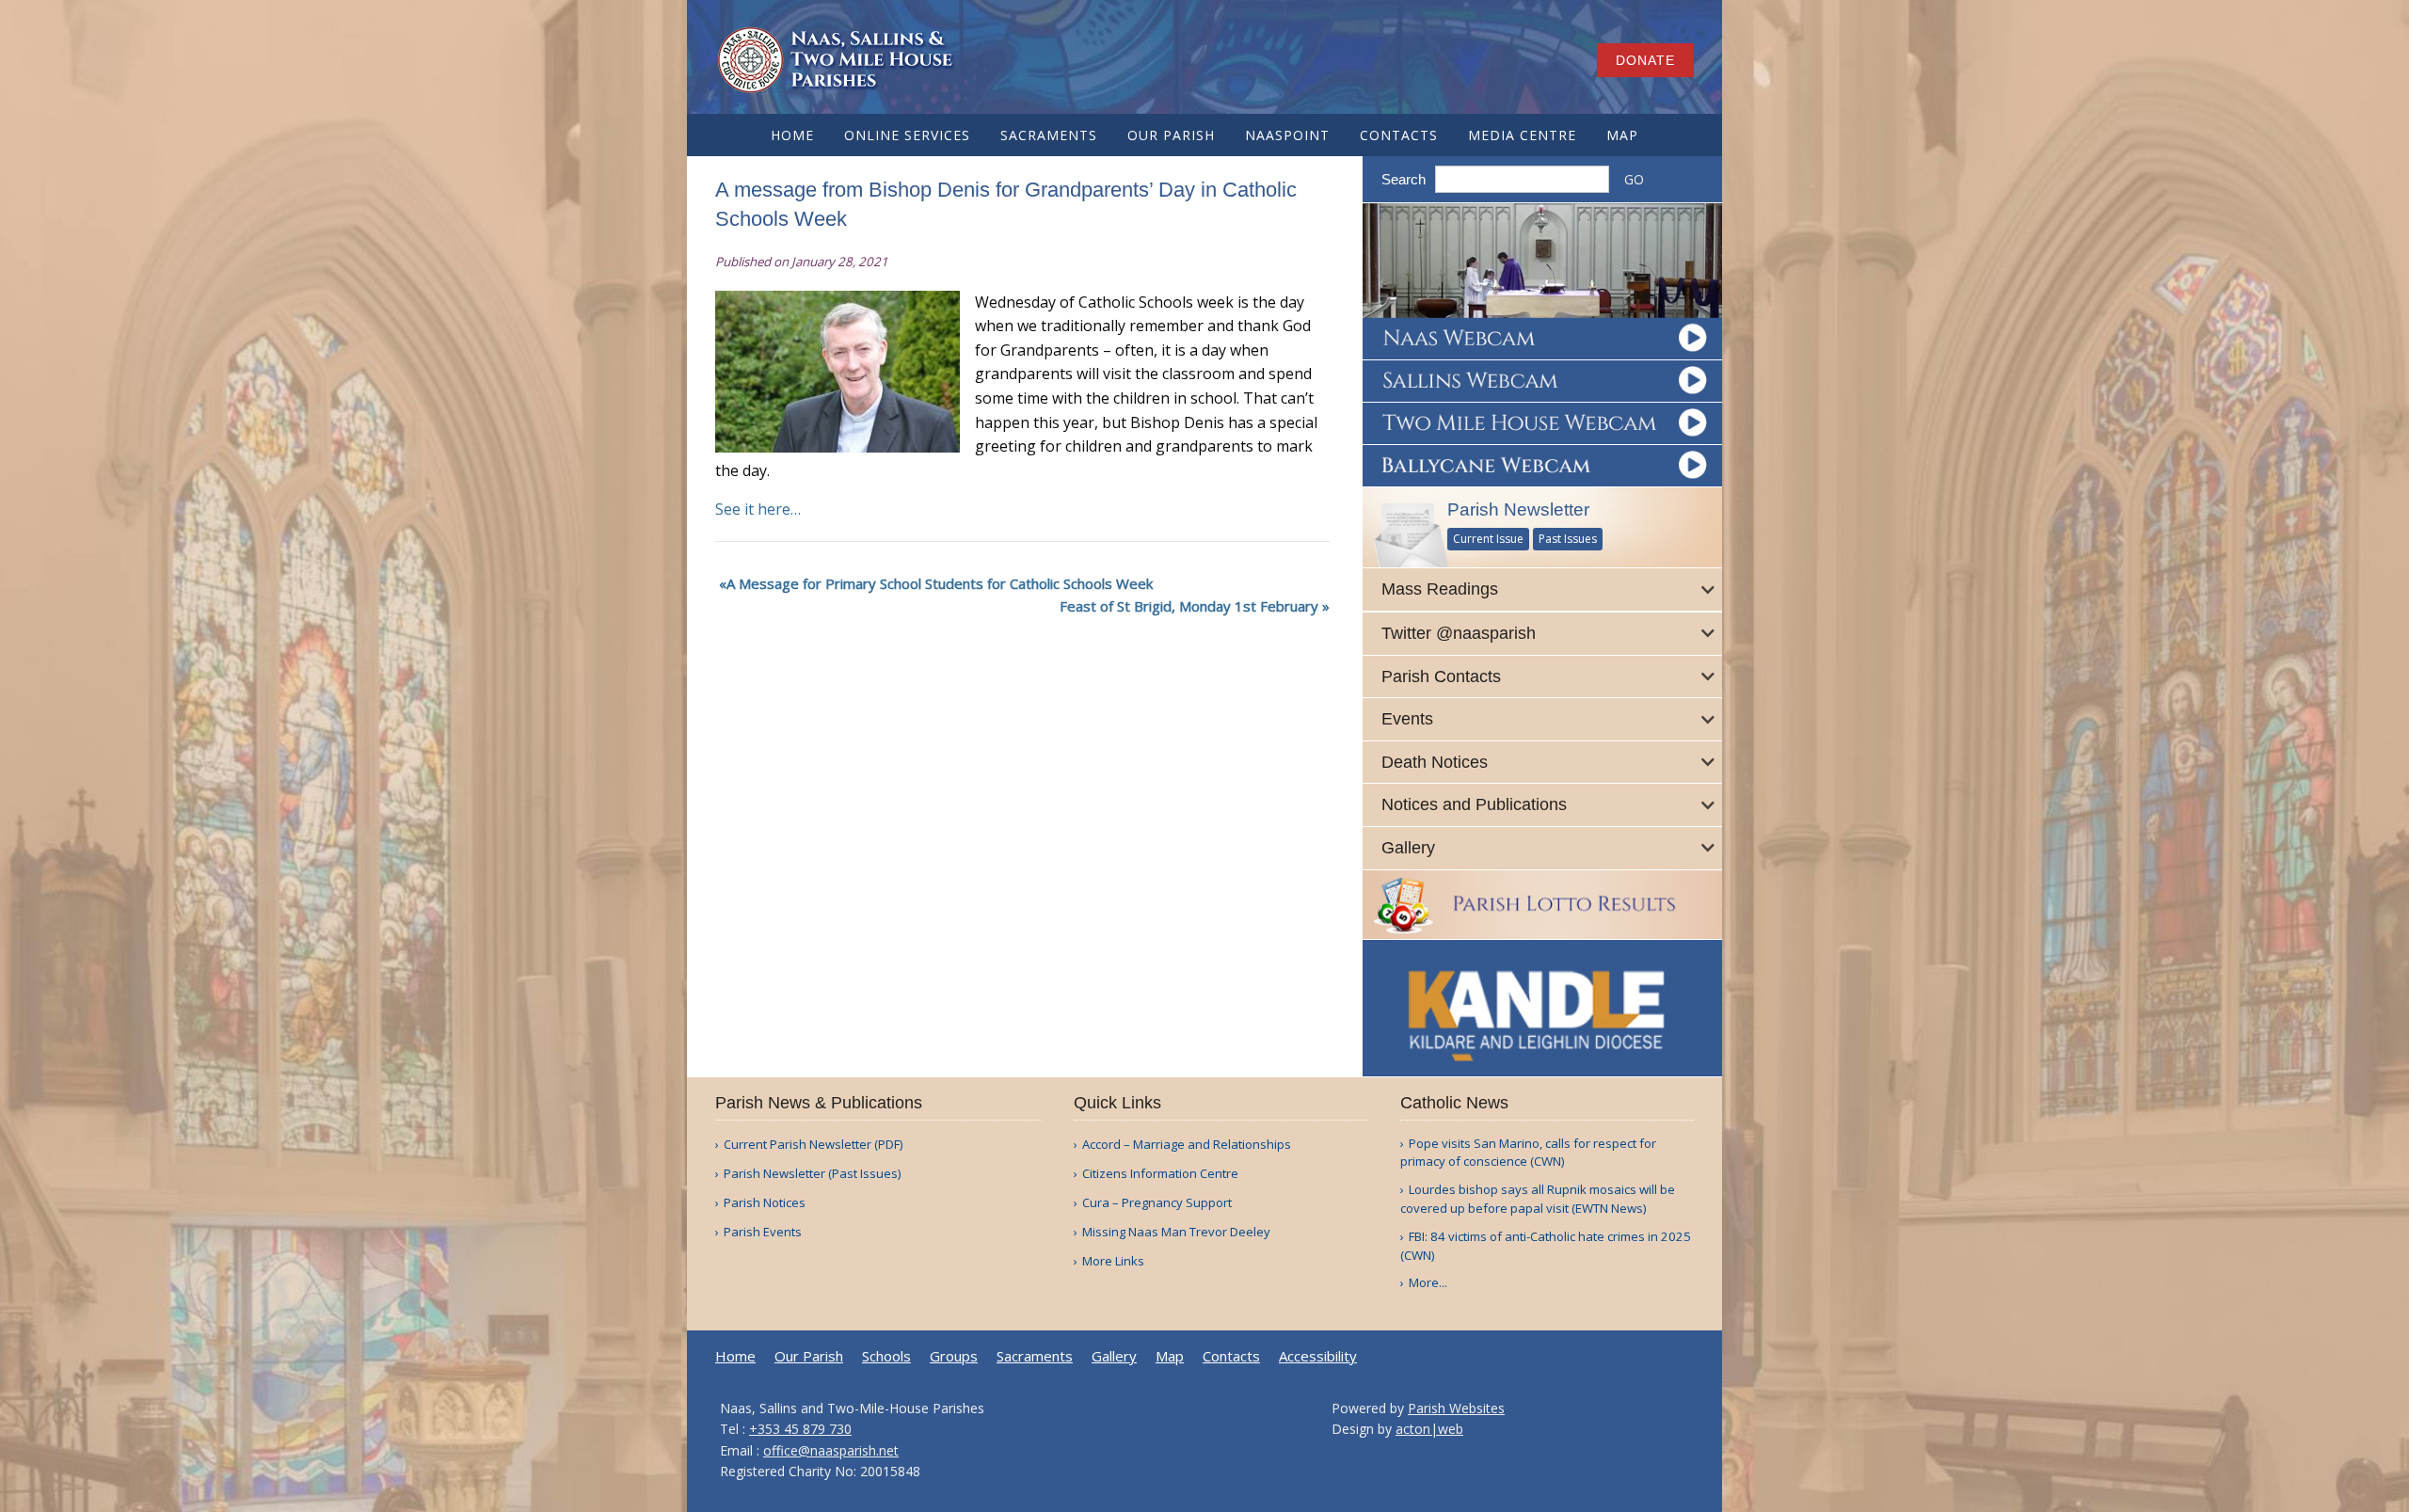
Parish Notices (765, 1203)
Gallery (1114, 1356)
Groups (954, 1356)
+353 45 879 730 (800, 1429)
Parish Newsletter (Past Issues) (812, 1174)
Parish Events (763, 1232)
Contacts (1399, 135)
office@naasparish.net (831, 1450)
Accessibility (1318, 1356)
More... (1428, 1282)
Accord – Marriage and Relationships (1187, 1145)
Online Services (907, 135)
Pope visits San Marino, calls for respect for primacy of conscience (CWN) (1528, 1153)
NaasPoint (1287, 135)
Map (1622, 135)
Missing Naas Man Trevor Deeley (1176, 1232)
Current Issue (1488, 539)
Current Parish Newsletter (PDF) (813, 1145)
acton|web (1429, 1429)
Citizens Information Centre (1160, 1174)
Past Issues (1568, 539)
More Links (1113, 1261)
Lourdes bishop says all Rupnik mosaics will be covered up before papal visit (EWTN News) (1538, 1199)
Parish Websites (1456, 1408)
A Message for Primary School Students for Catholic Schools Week (940, 583)
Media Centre (1522, 135)
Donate (1645, 60)
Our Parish (1171, 135)
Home (792, 135)
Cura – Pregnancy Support (1157, 1203)
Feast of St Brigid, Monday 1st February (1189, 606)
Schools (886, 1356)
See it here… (758, 509)
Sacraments (1049, 135)
